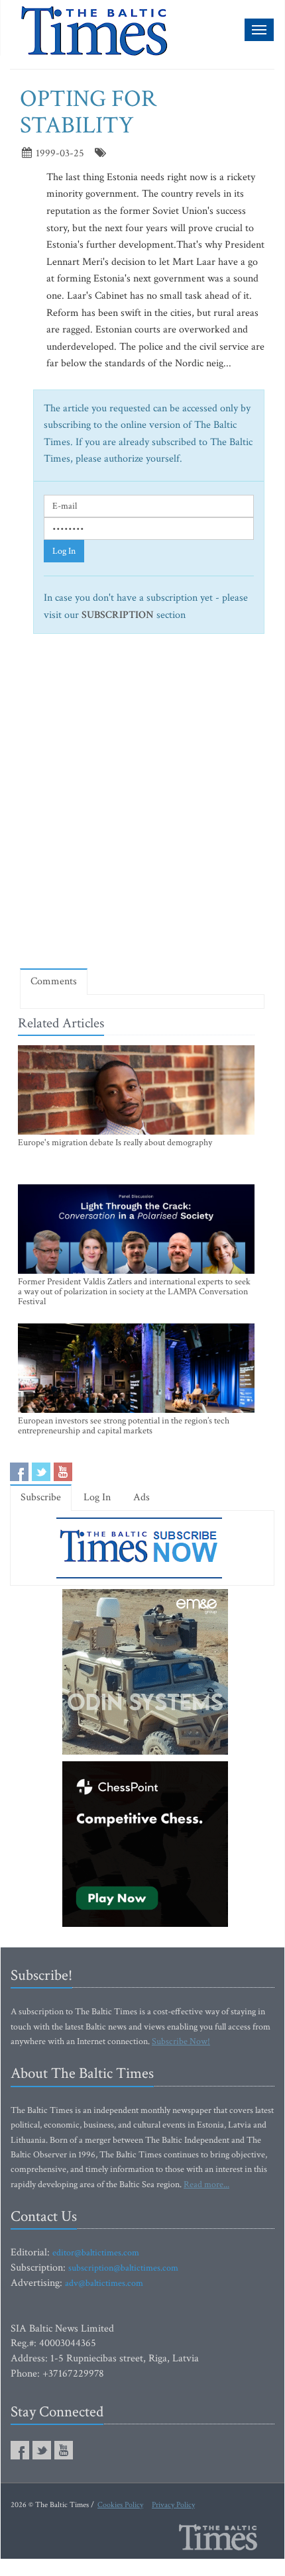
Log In (64, 551)
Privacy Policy (173, 2505)
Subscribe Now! (181, 2041)
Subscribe (41, 1497)
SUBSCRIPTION (118, 615)
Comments (54, 981)
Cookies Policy (120, 2505)
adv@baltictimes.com (104, 2283)
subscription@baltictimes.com (123, 2268)
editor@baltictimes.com (96, 2253)
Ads (142, 1497)
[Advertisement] (142, 807)
